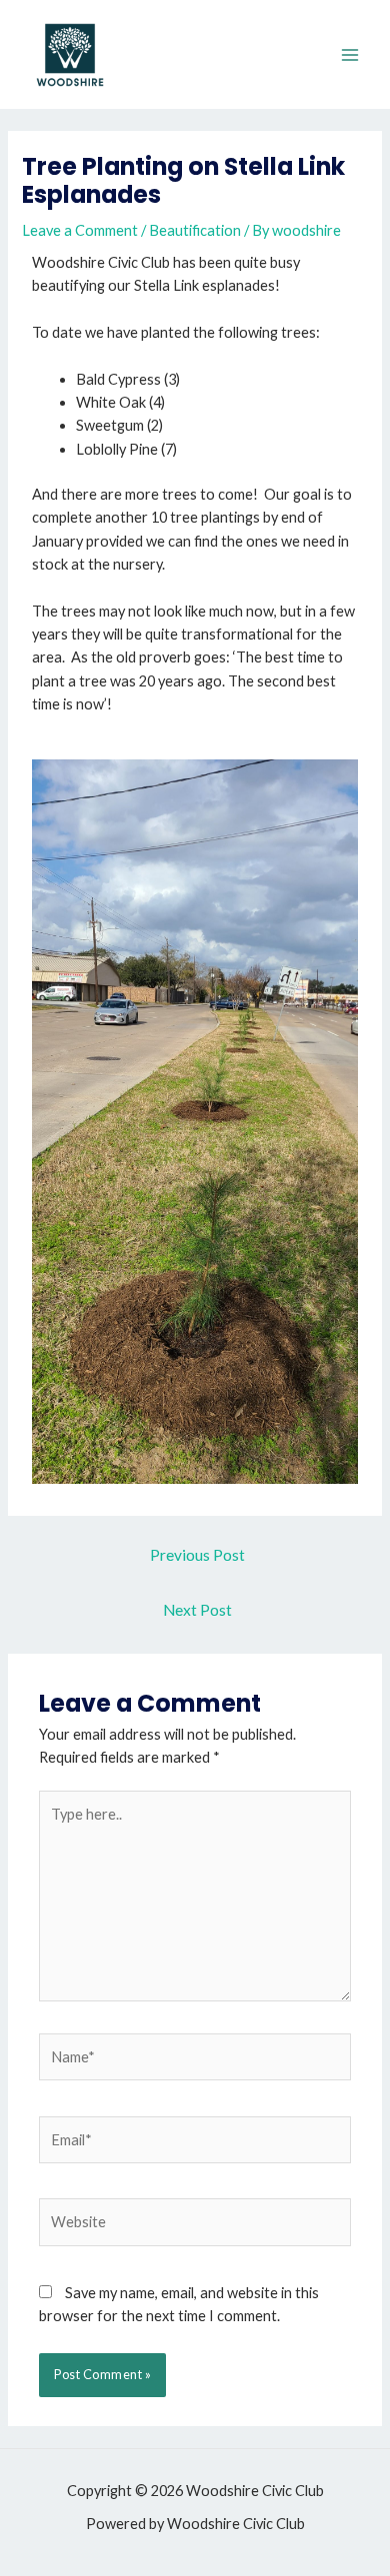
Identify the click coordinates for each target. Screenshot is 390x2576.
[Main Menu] (350, 54)
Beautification (195, 230)
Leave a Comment (80, 230)
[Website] (195, 2226)
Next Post (197, 1610)
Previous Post (197, 1555)
